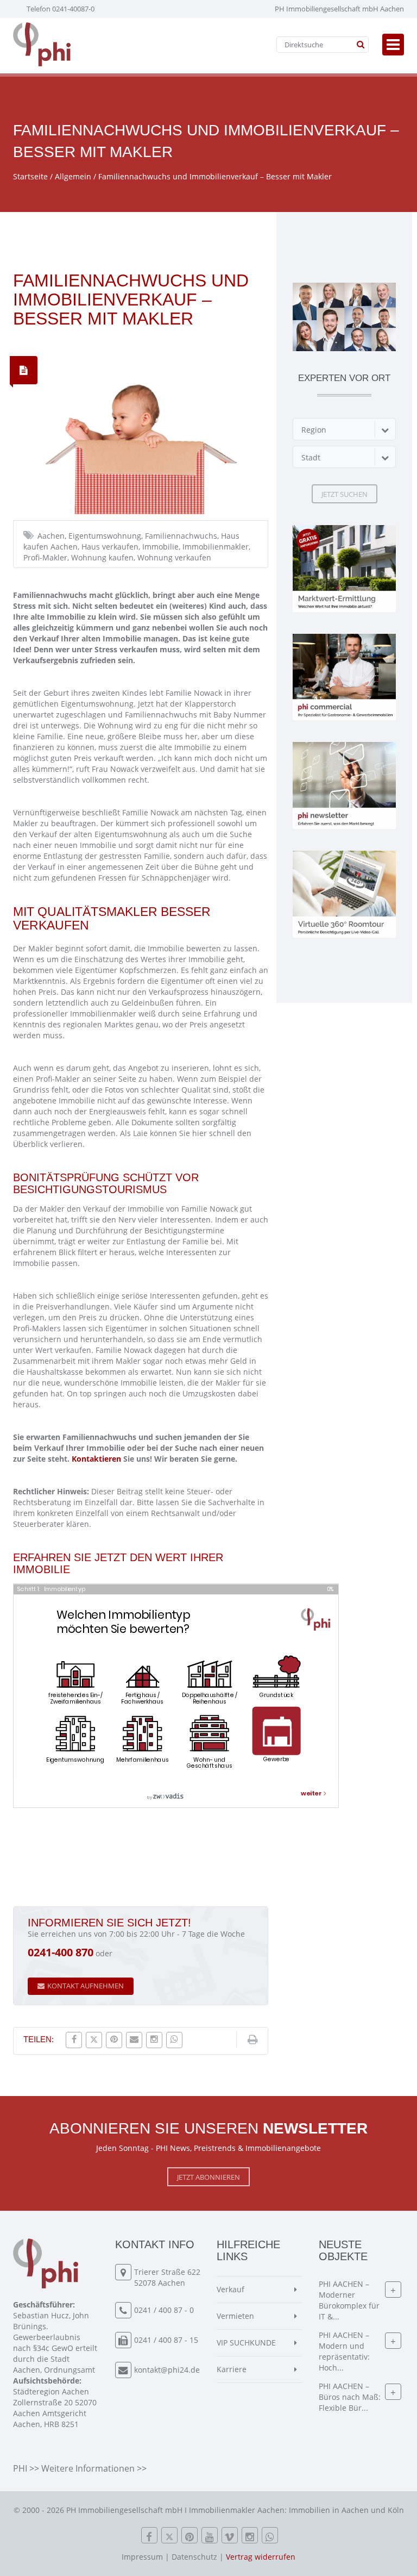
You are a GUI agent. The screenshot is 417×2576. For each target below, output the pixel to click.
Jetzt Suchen (345, 494)
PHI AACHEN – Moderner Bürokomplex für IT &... (349, 2300)
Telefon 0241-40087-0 (61, 9)
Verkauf (230, 2289)
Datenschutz (194, 2557)
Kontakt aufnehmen (86, 1986)
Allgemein (73, 176)
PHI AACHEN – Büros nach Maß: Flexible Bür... (350, 2397)
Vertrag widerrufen (261, 2557)
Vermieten (235, 2316)
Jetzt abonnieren (208, 2177)
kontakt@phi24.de (167, 2370)
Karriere (232, 2369)
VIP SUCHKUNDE (246, 2343)
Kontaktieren (96, 1459)
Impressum (142, 2557)
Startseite (30, 176)
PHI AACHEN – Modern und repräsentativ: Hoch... (344, 2351)
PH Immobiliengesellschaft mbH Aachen (339, 9)
